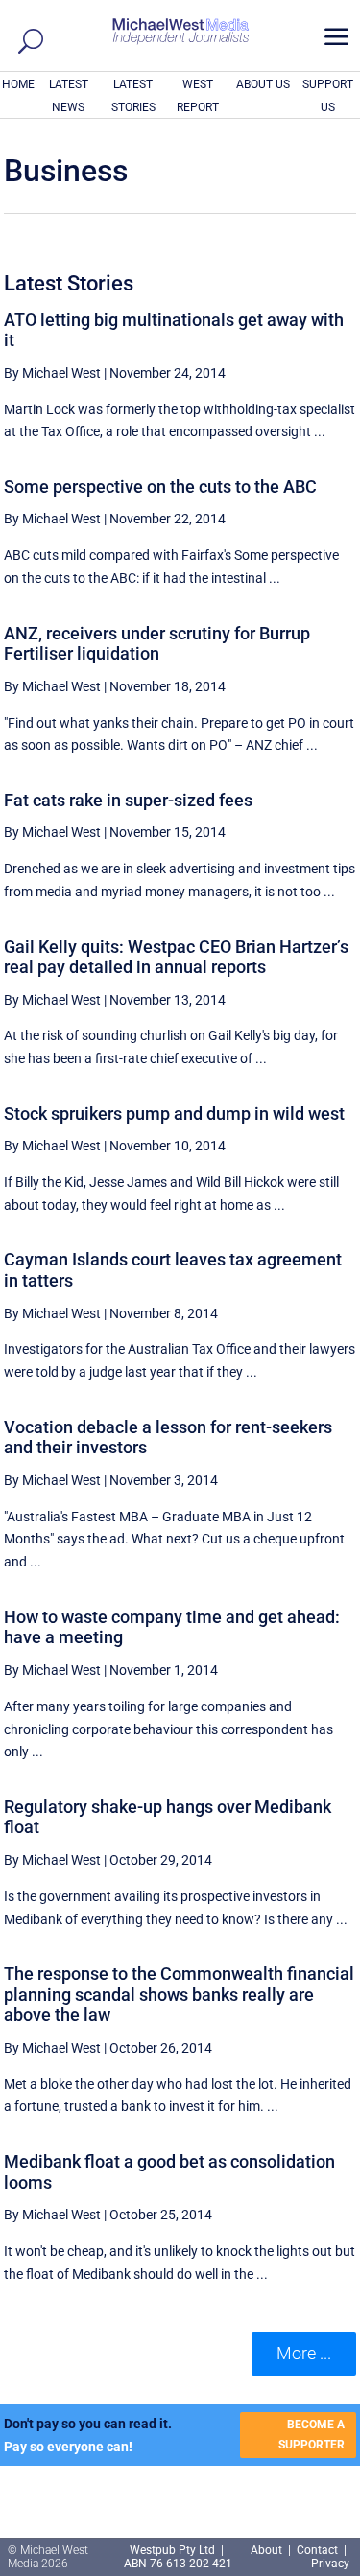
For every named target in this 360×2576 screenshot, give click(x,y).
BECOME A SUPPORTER (312, 2434)
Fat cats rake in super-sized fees (128, 800)
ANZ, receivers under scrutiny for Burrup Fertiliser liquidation (157, 644)
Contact (317, 2550)
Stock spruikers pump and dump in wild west (174, 1114)
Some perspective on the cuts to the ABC (160, 487)
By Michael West (52, 373)
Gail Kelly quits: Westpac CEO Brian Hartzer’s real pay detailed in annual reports (176, 957)
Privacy (330, 2564)
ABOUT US (263, 84)
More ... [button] (304, 2353)
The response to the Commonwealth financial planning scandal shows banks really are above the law (179, 1994)
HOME (18, 84)
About (268, 2550)
